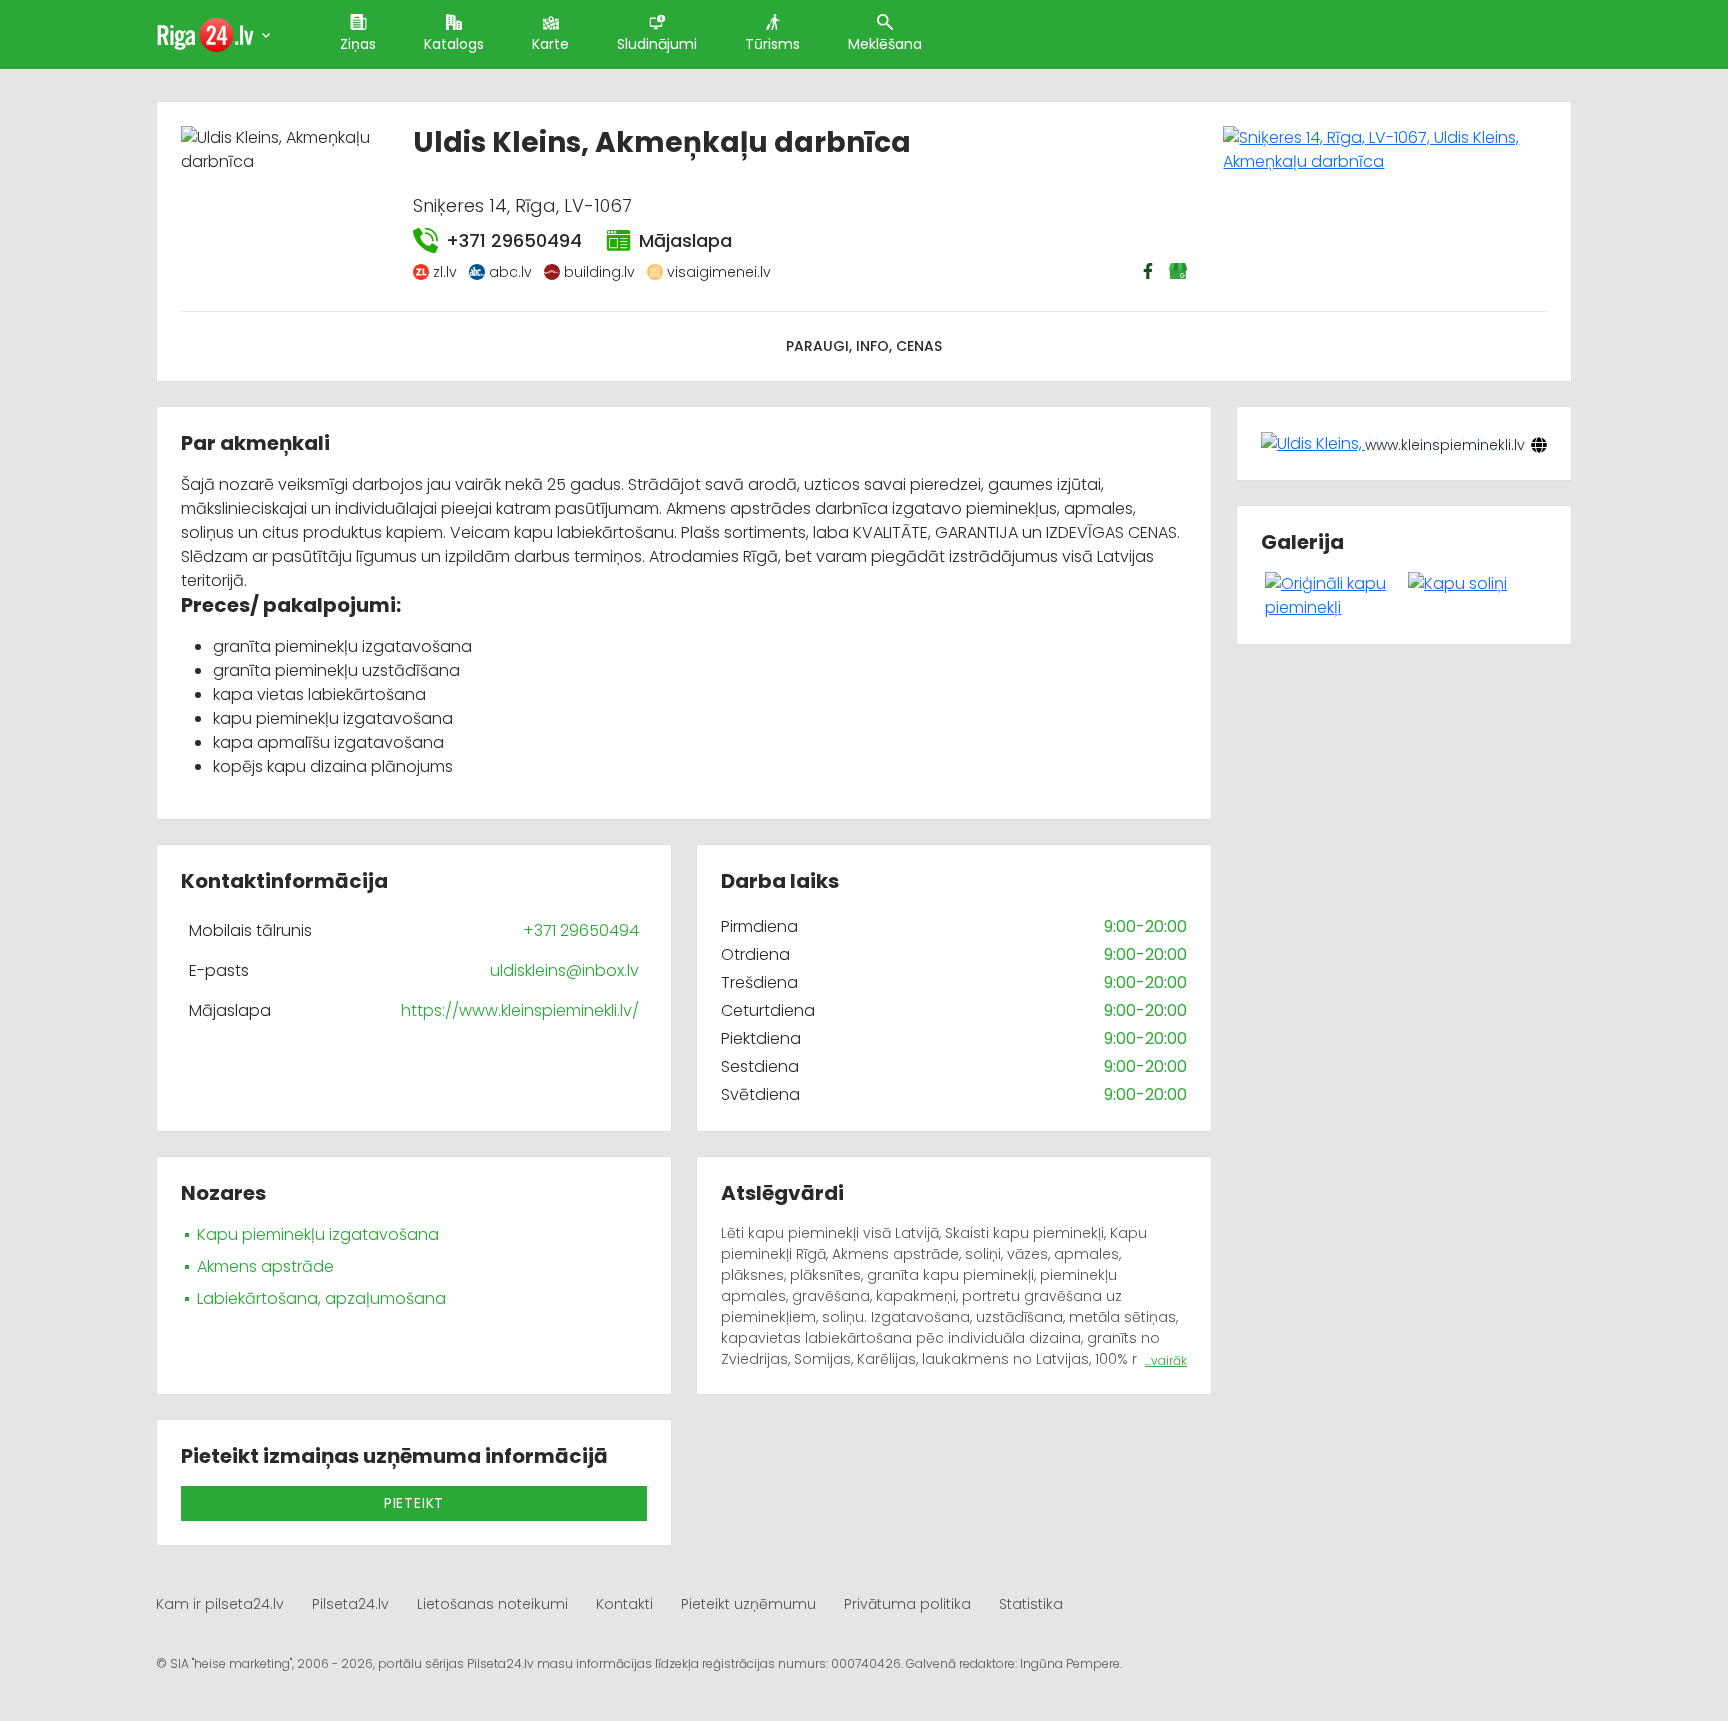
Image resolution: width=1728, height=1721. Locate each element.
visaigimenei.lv (719, 272)
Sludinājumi (657, 44)
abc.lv (510, 272)
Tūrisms (772, 44)
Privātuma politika (907, 1604)
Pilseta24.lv (350, 1604)
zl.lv (445, 272)
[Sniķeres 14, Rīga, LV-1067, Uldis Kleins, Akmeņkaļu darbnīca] (1385, 148)
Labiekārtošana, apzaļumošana (321, 1298)
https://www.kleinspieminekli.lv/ (520, 1010)
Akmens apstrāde (265, 1266)
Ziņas (358, 44)
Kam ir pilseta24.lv (220, 1604)
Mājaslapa (685, 240)
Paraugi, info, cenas (864, 346)
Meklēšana (885, 44)
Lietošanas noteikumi (492, 1604)
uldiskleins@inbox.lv (564, 970)
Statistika (1031, 1604)
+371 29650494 (514, 240)
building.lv (599, 272)
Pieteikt (414, 1503)
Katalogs (454, 44)
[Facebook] (1150, 271)
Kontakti (624, 1604)
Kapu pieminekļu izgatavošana (318, 1234)
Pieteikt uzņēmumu (748, 1604)
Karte (550, 44)
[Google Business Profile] (1180, 271)
